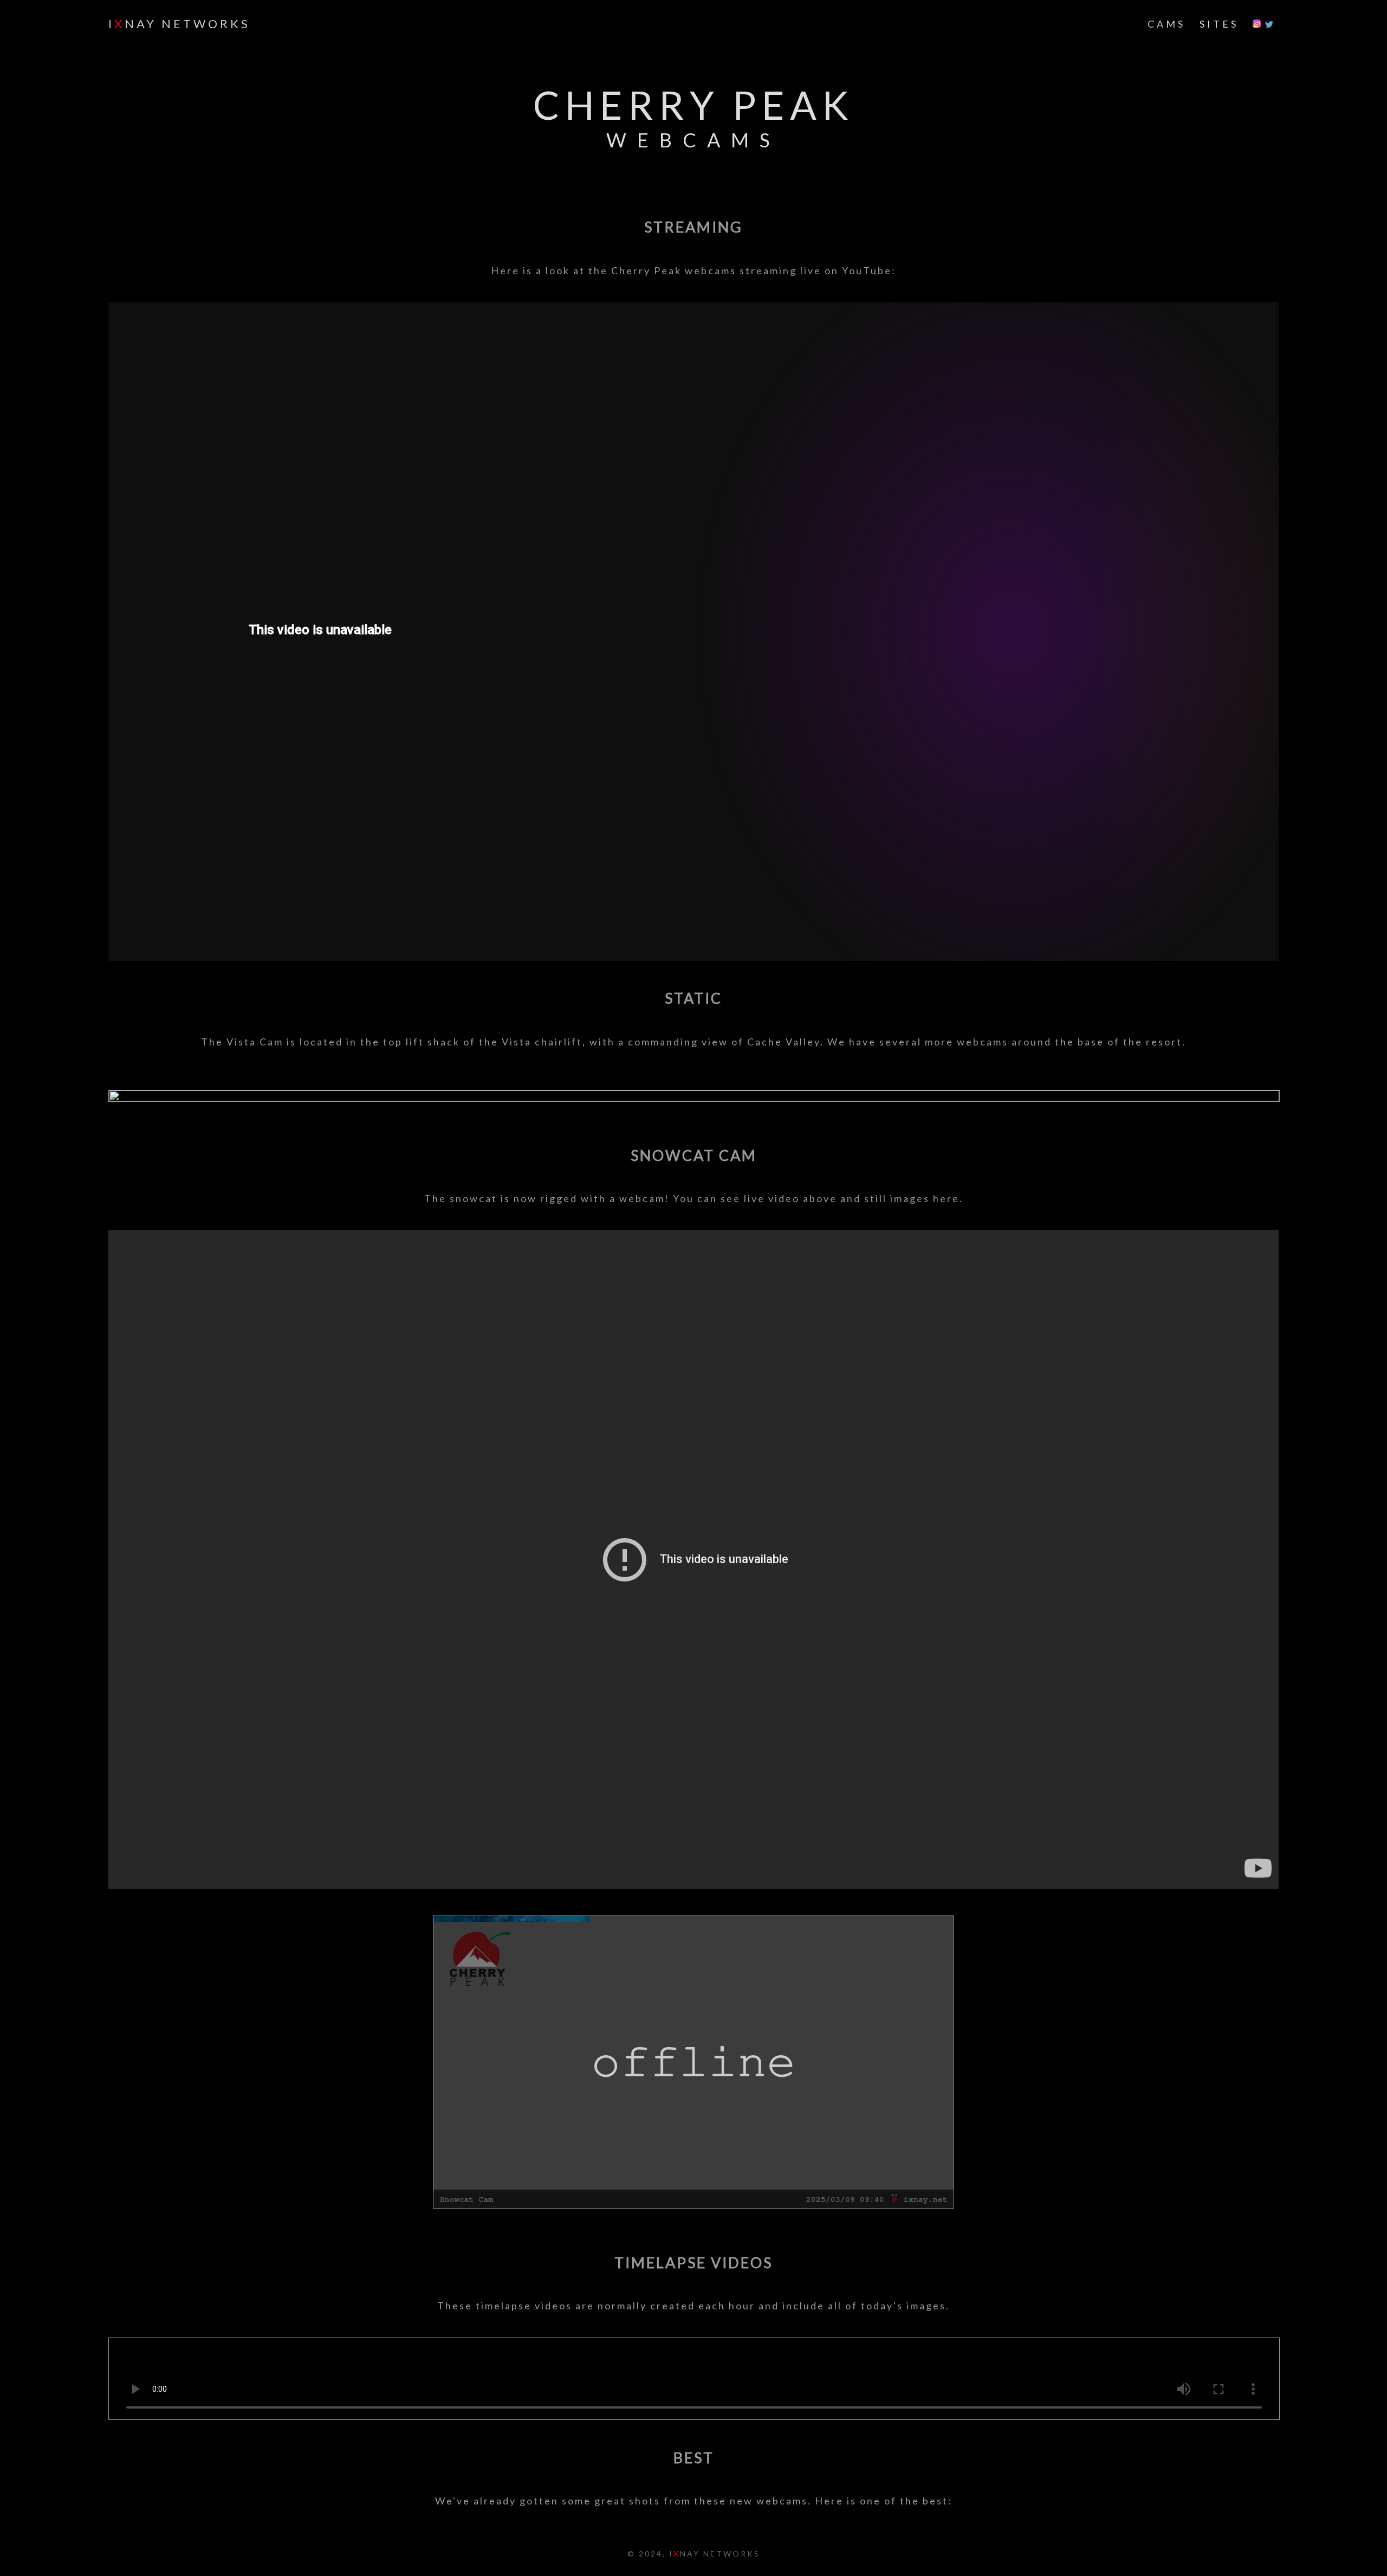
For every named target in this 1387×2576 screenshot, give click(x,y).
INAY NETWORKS (179, 24)
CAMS (1166, 24)
